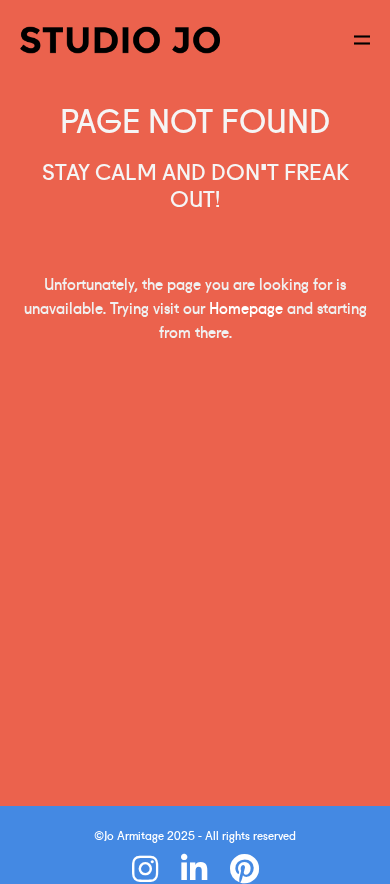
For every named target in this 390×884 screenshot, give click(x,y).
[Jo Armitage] (120, 40)
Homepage (246, 307)
